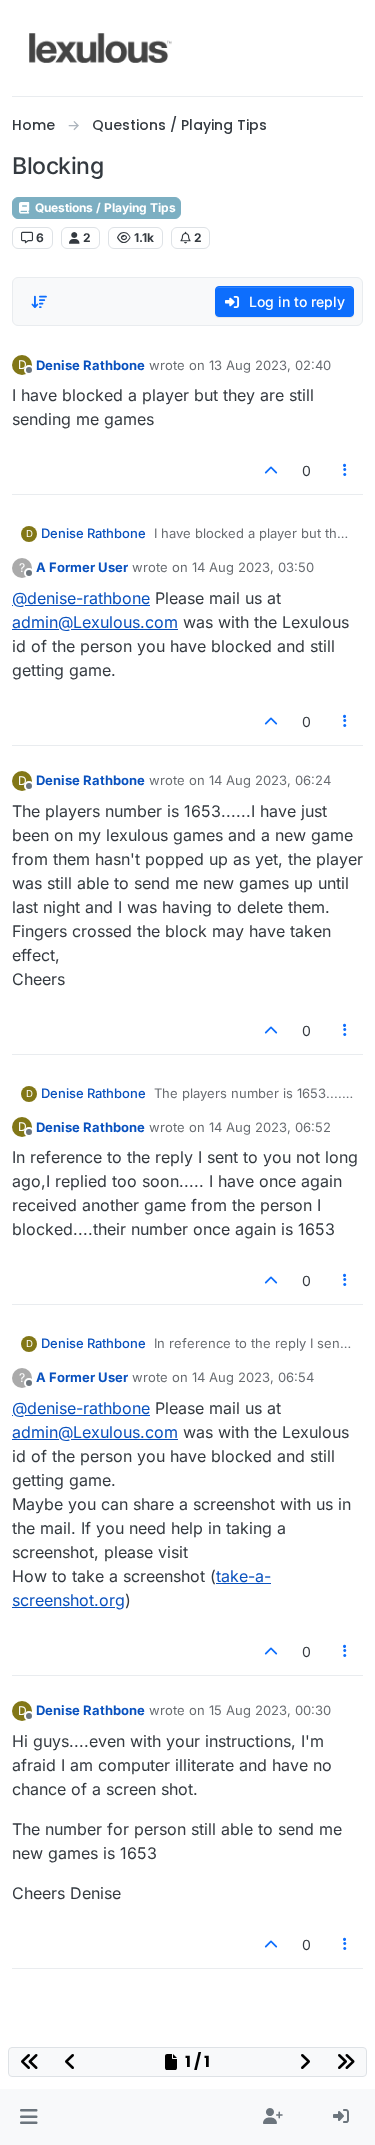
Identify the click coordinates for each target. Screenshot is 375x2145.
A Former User (82, 567)
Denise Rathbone (90, 365)
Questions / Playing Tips (104, 207)
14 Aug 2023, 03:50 (253, 567)
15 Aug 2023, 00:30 (270, 1710)
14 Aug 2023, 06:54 (253, 1377)
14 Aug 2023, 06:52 (270, 1127)
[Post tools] (346, 470)
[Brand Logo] (100, 48)
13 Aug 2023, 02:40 (270, 365)
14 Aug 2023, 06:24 (270, 780)
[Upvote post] (271, 470)
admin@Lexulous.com (95, 622)
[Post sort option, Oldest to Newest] (39, 302)
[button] (28, 2117)
